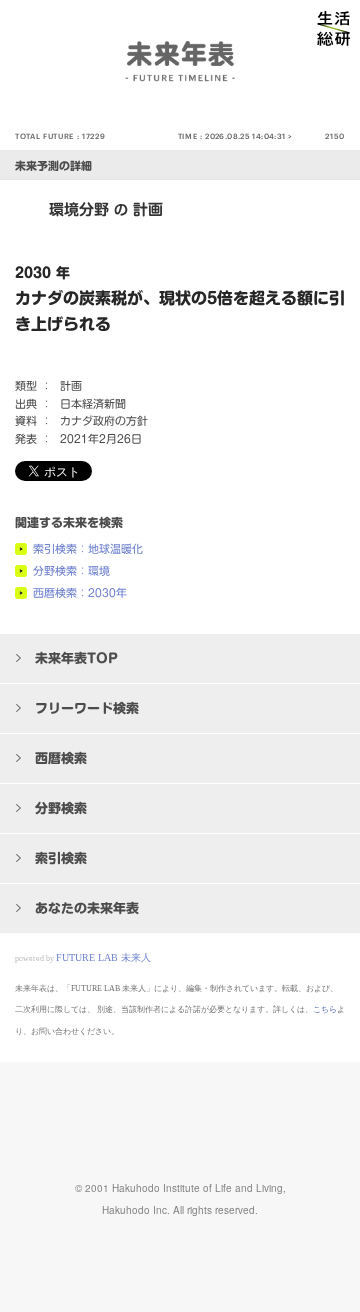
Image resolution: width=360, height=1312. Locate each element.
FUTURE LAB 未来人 (103, 957)
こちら (325, 1009)
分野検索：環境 (71, 570)
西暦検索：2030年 (80, 592)
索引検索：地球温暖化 (88, 548)
